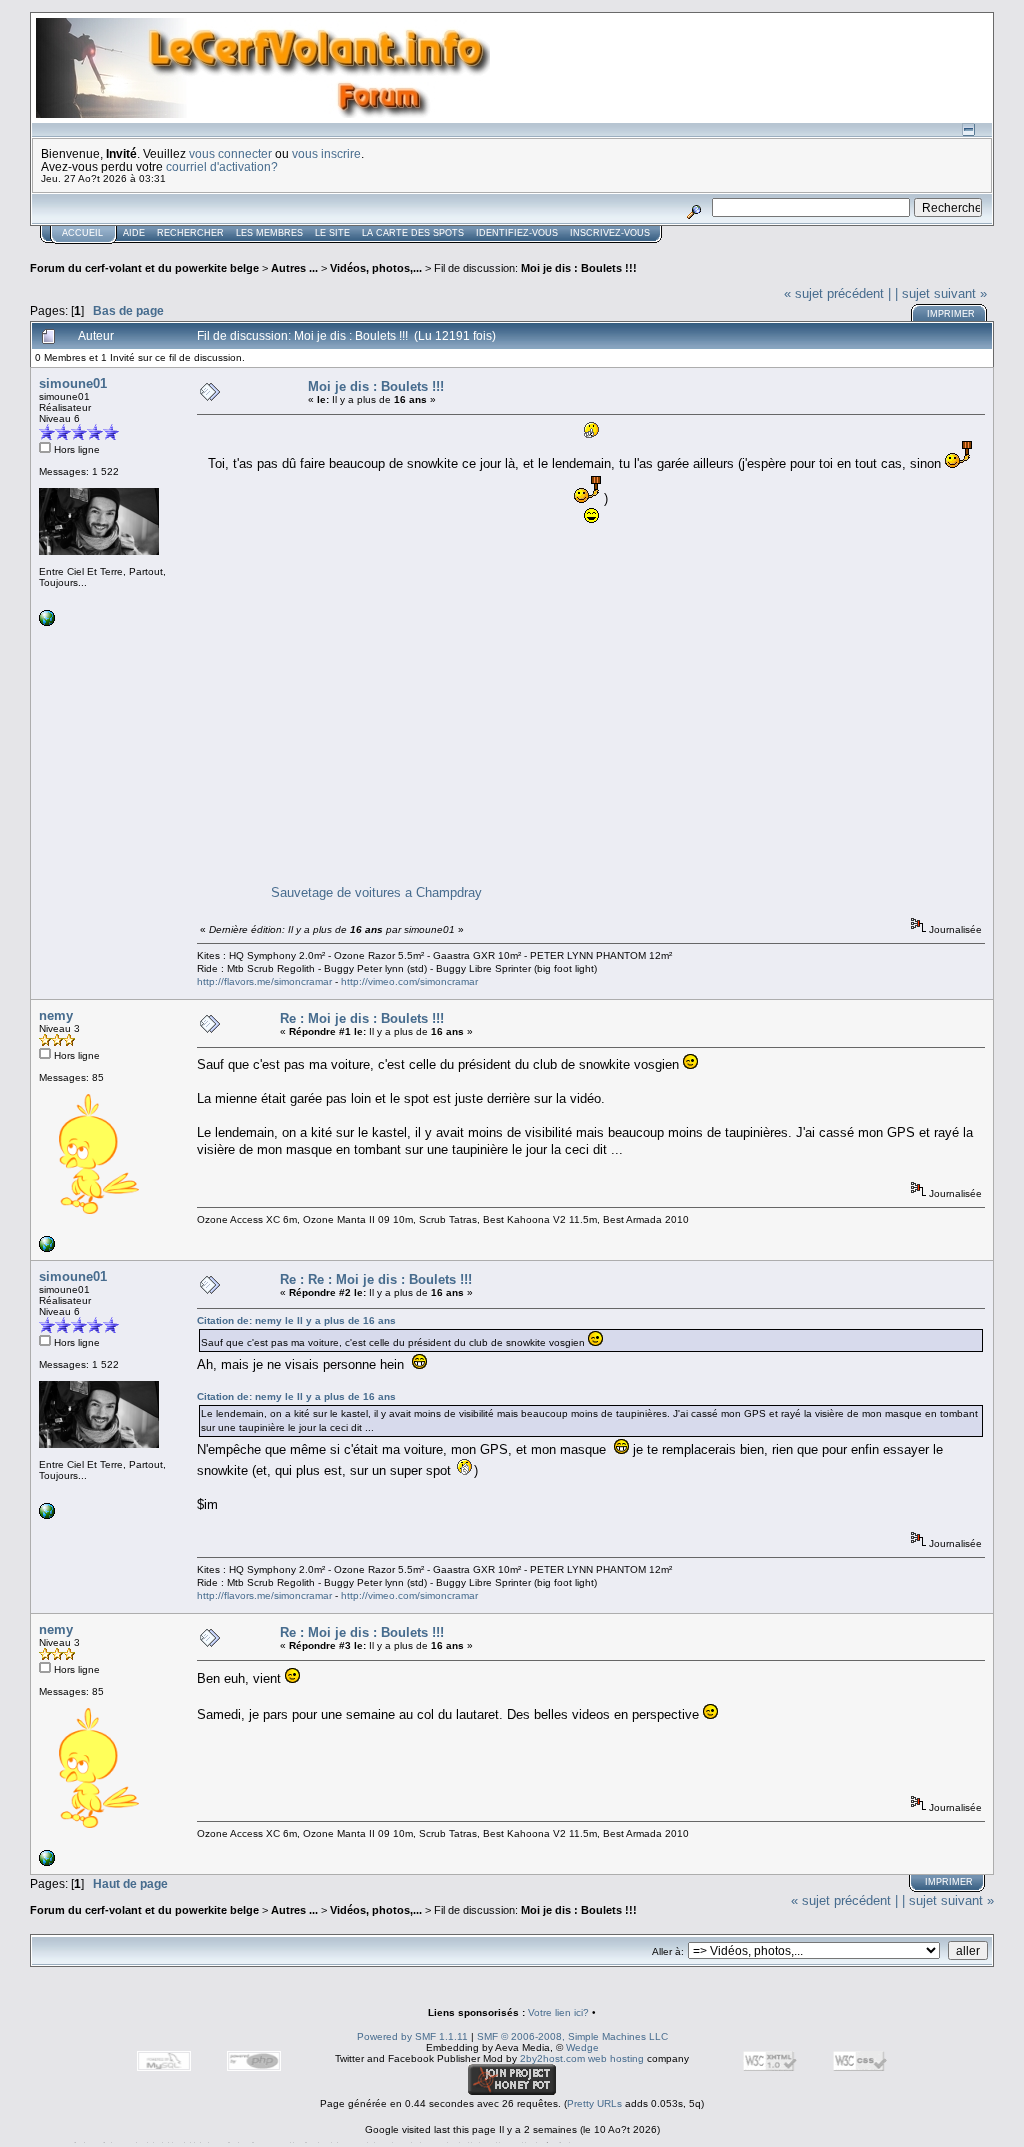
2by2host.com (552, 2058)
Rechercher (190, 233)
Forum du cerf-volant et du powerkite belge (144, 268)
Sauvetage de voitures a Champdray (376, 892)
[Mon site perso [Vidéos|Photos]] (47, 622)
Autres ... (296, 268)
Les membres (269, 233)
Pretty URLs (594, 2103)
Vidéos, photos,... (377, 268)
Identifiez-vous (517, 233)
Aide (134, 233)
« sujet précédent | (837, 293)
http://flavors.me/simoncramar (264, 981)
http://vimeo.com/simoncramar (409, 981)
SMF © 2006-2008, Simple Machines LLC (572, 2036)
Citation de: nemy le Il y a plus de (296, 1320)
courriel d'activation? (222, 166)
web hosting (616, 2058)
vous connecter (230, 153)
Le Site (332, 233)
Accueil (82, 233)
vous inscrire (326, 153)
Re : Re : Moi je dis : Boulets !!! (376, 1279)
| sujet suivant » (941, 293)
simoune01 (73, 383)
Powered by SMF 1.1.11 (412, 2036)
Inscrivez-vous (610, 233)
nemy (56, 1015)
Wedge (582, 2047)
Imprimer (951, 314)
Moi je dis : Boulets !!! (579, 268)
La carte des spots (413, 233)
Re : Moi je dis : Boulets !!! (362, 1018)
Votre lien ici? (558, 2012)
